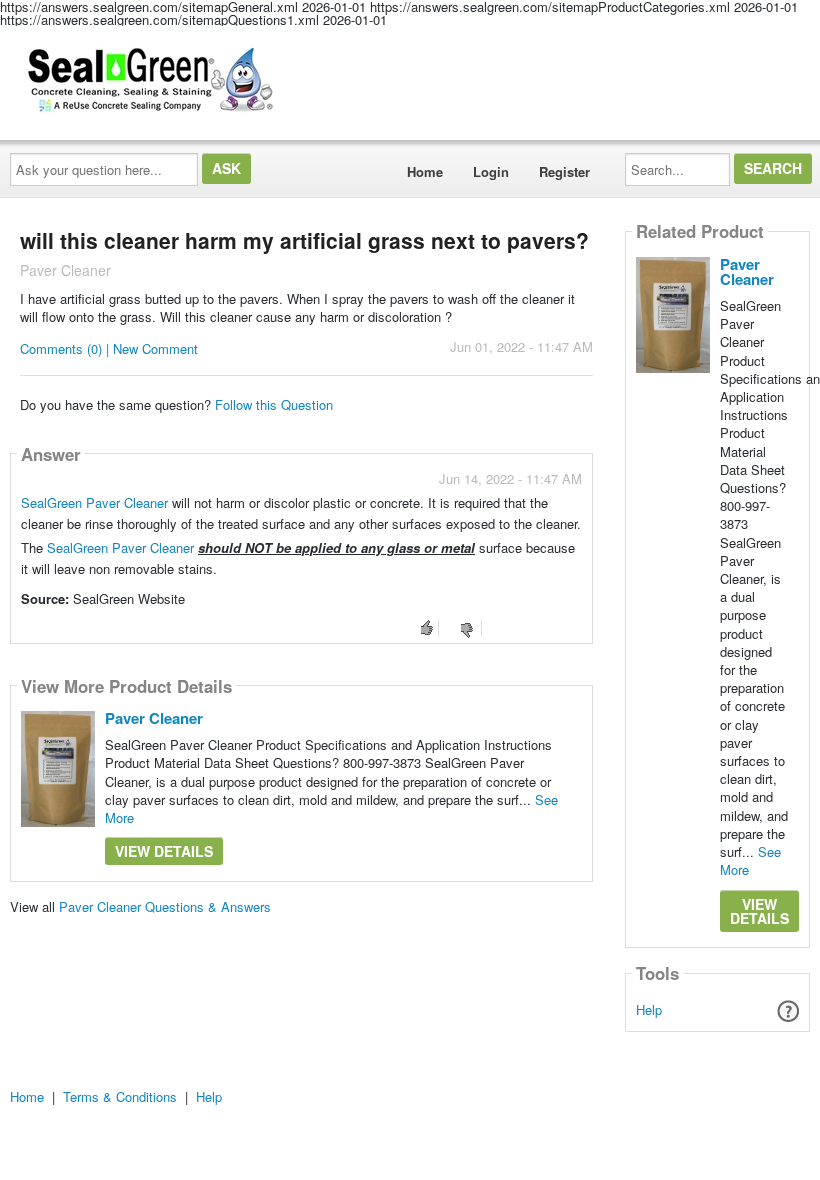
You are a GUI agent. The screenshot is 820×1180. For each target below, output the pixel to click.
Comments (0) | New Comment (109, 348)
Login (491, 171)
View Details (164, 851)
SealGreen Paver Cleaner (94, 502)
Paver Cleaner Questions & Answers (165, 906)
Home (425, 171)
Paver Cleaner (154, 718)
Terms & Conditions (120, 1096)
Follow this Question (274, 404)
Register (564, 171)
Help (649, 1009)
